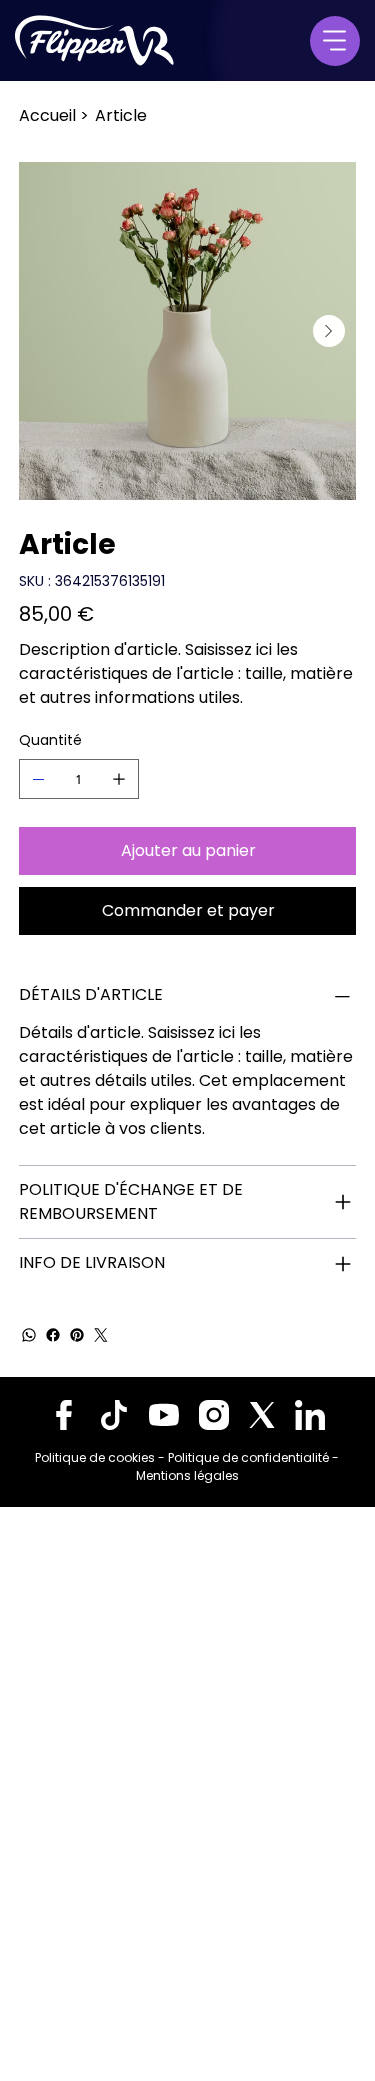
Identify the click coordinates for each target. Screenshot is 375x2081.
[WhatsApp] (29, 1335)
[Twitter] (101, 1335)
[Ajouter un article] (119, 779)
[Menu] (335, 41)
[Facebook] (53, 1335)
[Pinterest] (77, 1335)
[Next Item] (329, 331)
